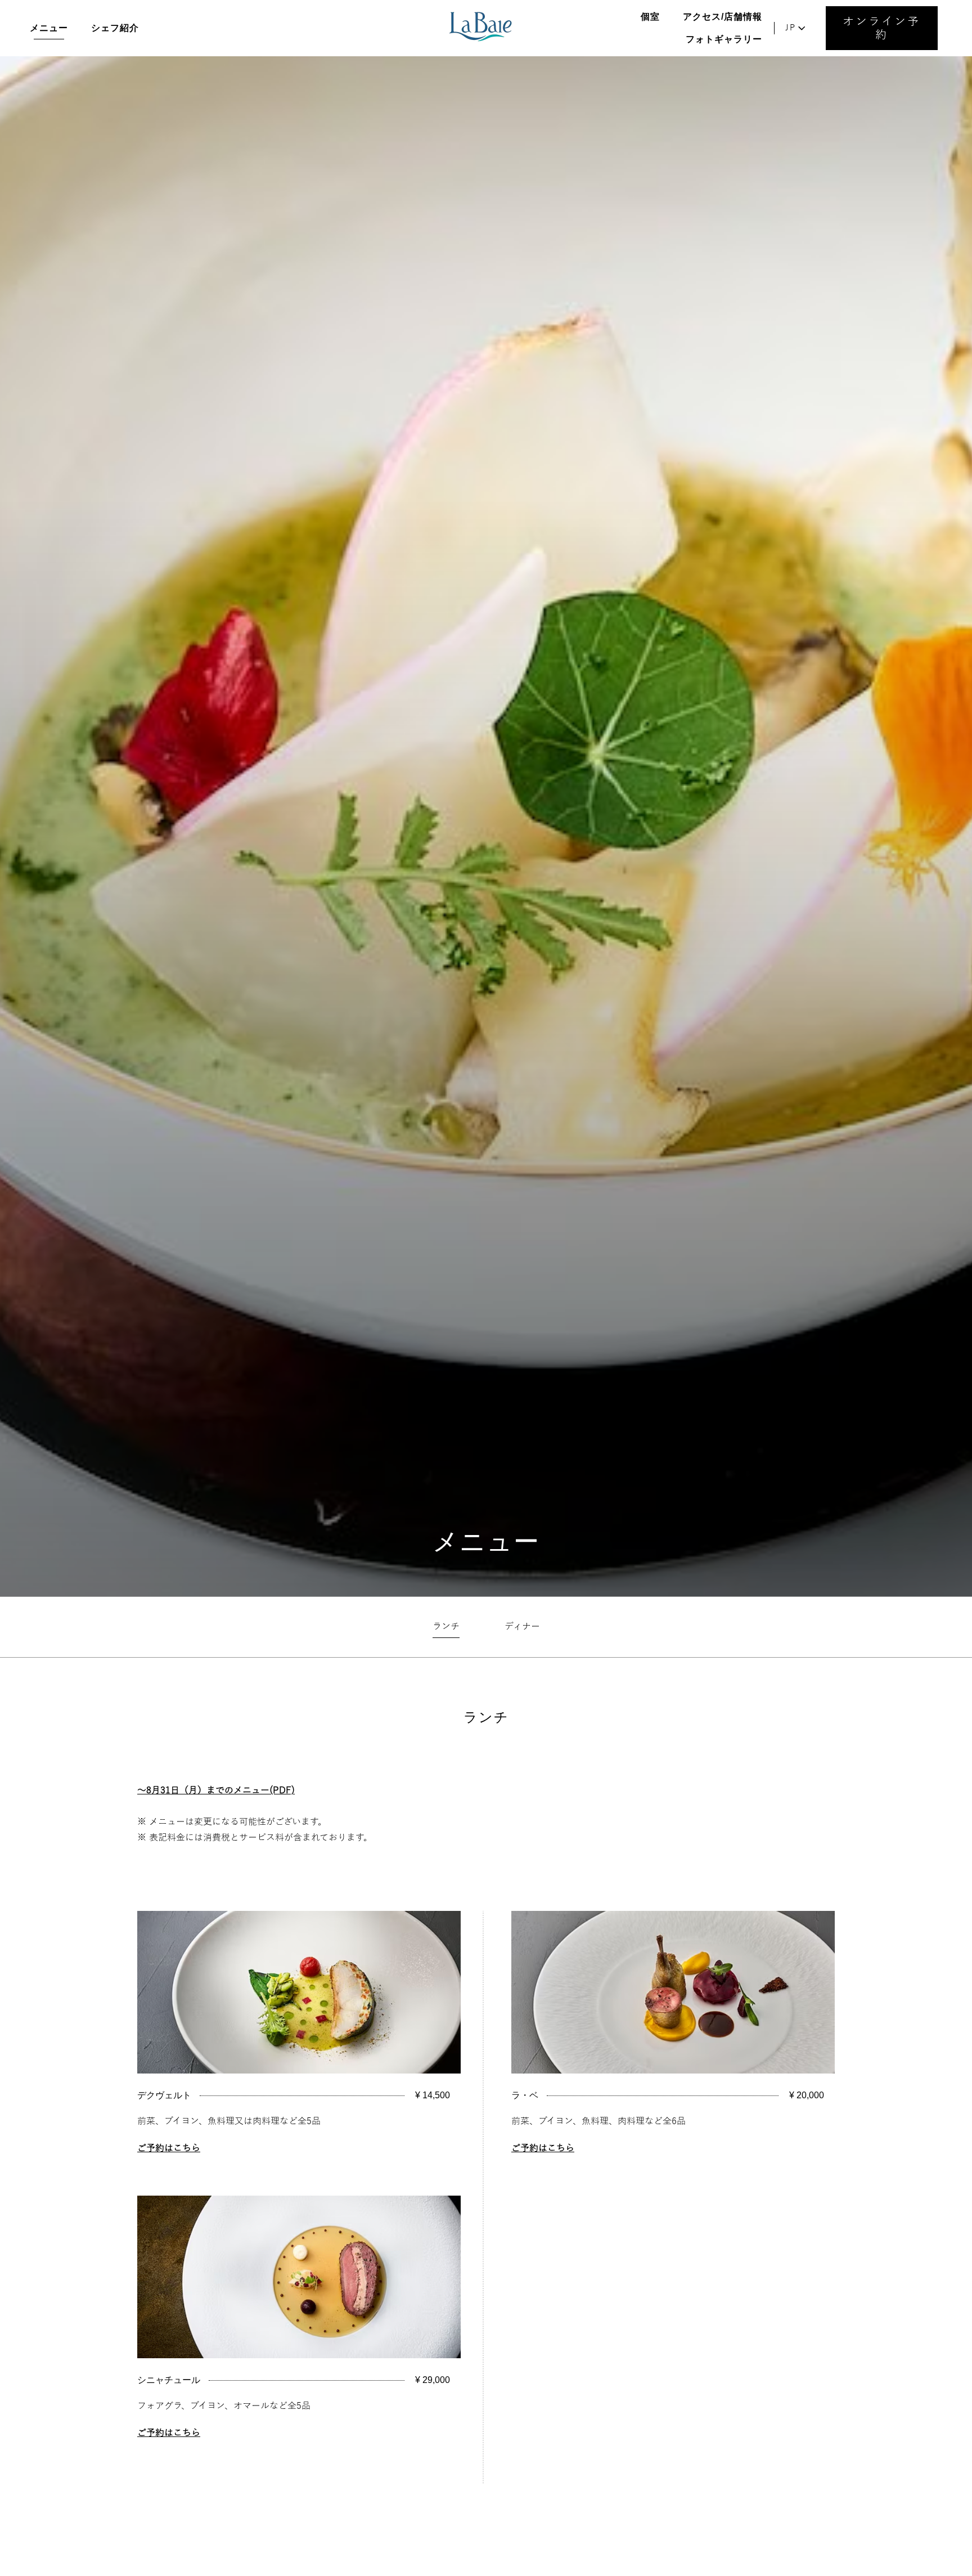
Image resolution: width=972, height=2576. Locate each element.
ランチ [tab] (446, 1627)
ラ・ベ (525, 2095)
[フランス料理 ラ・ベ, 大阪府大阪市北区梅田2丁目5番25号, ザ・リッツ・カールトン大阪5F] (481, 28)
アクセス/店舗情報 (723, 17)
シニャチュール (169, 2380)
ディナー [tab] (522, 1627)
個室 (650, 17)
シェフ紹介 (115, 28)
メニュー (49, 28)
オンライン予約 (881, 28)
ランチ (486, 1717)
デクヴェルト (164, 2095)
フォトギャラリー (724, 39)
